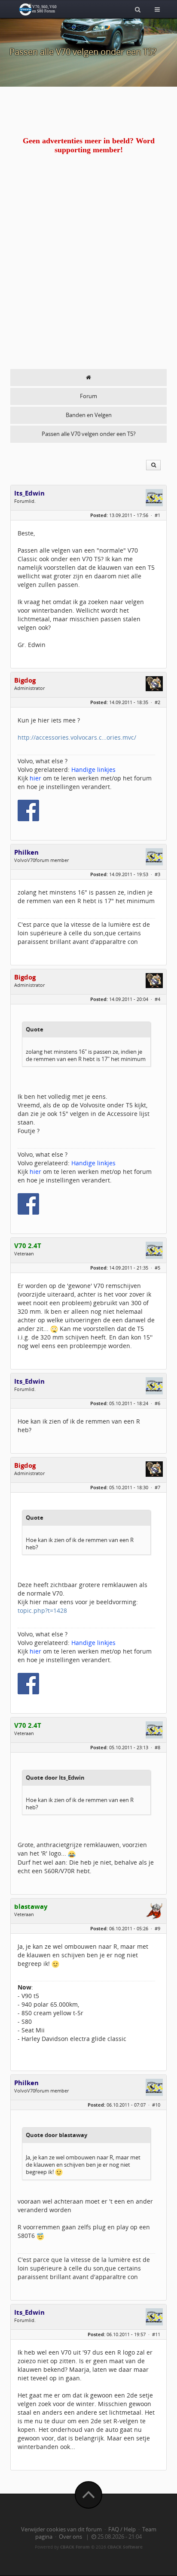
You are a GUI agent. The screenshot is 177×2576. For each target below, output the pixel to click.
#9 (157, 1928)
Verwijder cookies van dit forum (61, 2529)
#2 (157, 702)
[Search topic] (153, 465)
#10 (156, 2105)
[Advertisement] (88, 276)
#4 (157, 999)
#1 (157, 515)
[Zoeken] (138, 9)
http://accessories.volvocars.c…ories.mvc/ (77, 737)
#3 (157, 874)
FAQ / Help (122, 2529)
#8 (157, 1747)
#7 (157, 1487)
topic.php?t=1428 (42, 1610)
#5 (157, 1268)
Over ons (70, 2537)
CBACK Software (125, 2547)
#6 (157, 1403)
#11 (156, 2334)
